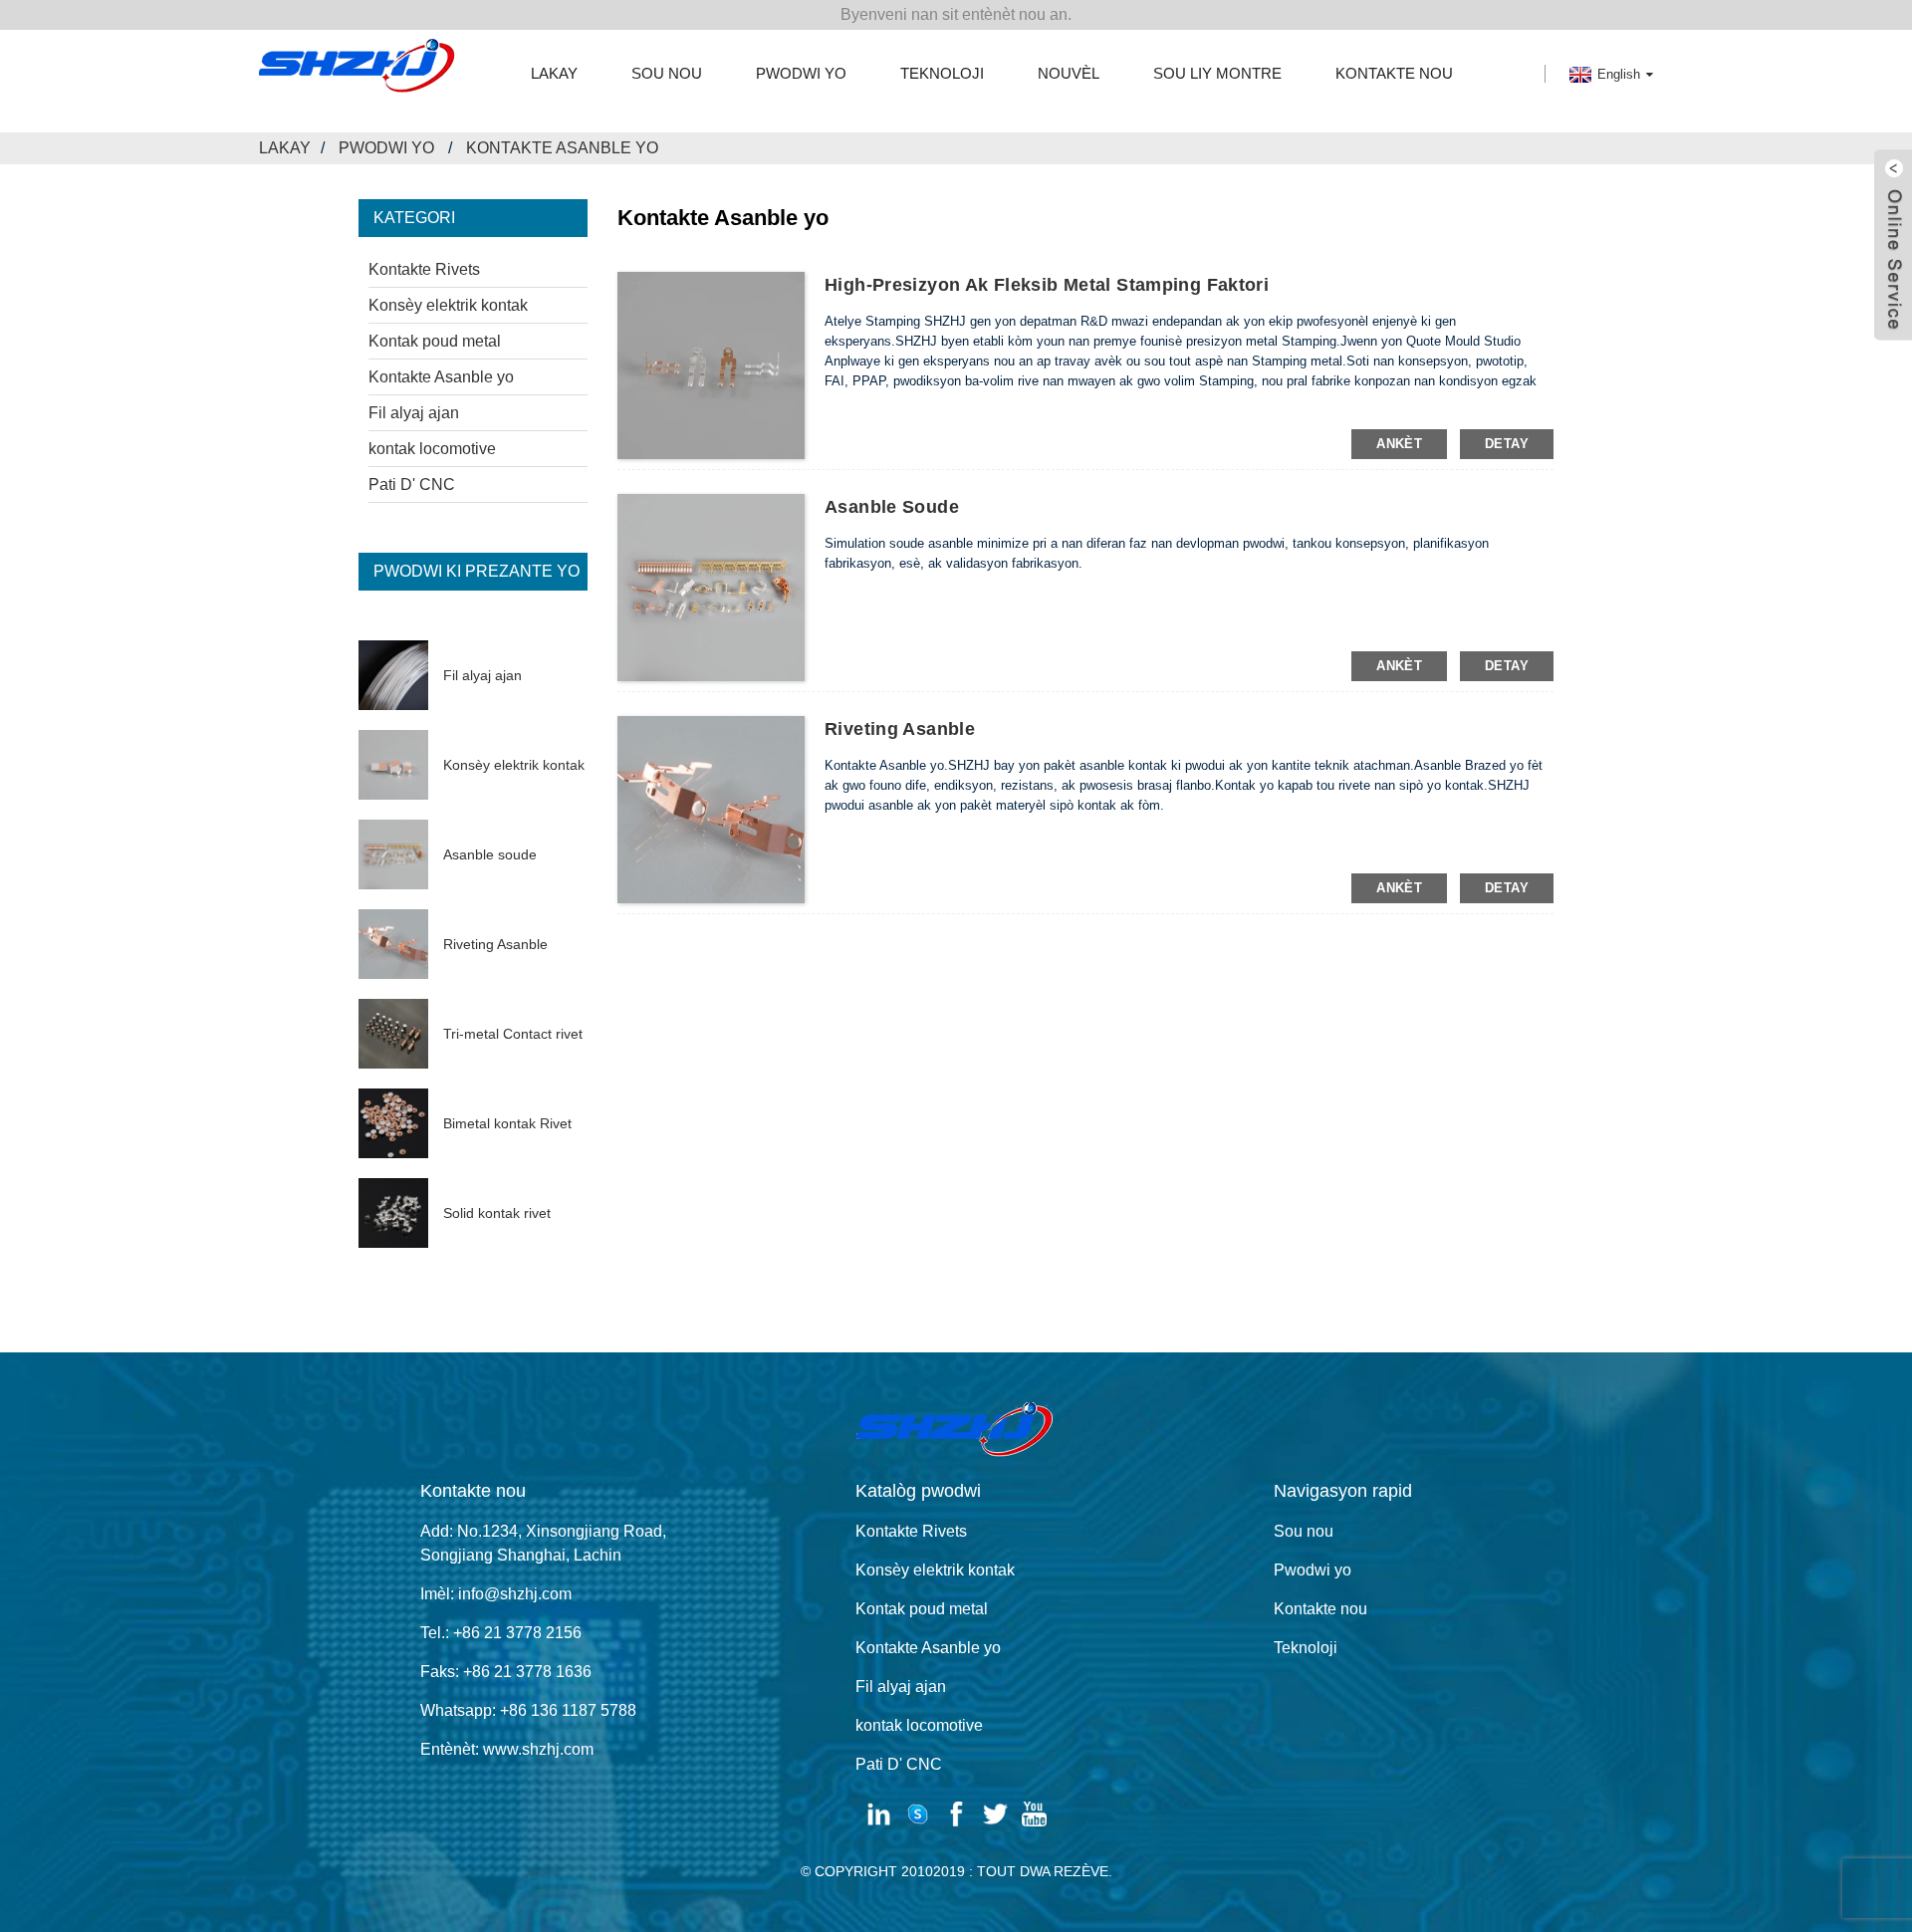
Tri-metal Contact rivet (513, 1034)
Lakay (554, 73)
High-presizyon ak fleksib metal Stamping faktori (1047, 285)
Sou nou (667, 73)
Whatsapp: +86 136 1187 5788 (528, 1710)
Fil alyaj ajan (414, 413)
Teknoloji (942, 73)
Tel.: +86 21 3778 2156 (501, 1633)
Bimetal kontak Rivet (507, 1123)
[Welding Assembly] (711, 587)
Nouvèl (1069, 73)
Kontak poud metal (435, 341)
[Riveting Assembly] (711, 809)
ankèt (1399, 444)
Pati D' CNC (412, 484)
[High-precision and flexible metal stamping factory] (711, 364)
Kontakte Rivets (424, 269)
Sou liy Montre (1217, 73)
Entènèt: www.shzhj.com (507, 1749)
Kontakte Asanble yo (562, 148)
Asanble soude (490, 854)
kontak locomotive (432, 449)
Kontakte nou (1394, 73)
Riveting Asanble (495, 944)
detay (1507, 444)
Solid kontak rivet (497, 1213)
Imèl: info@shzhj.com (496, 1594)
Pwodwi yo (801, 73)
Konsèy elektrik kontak (448, 305)
